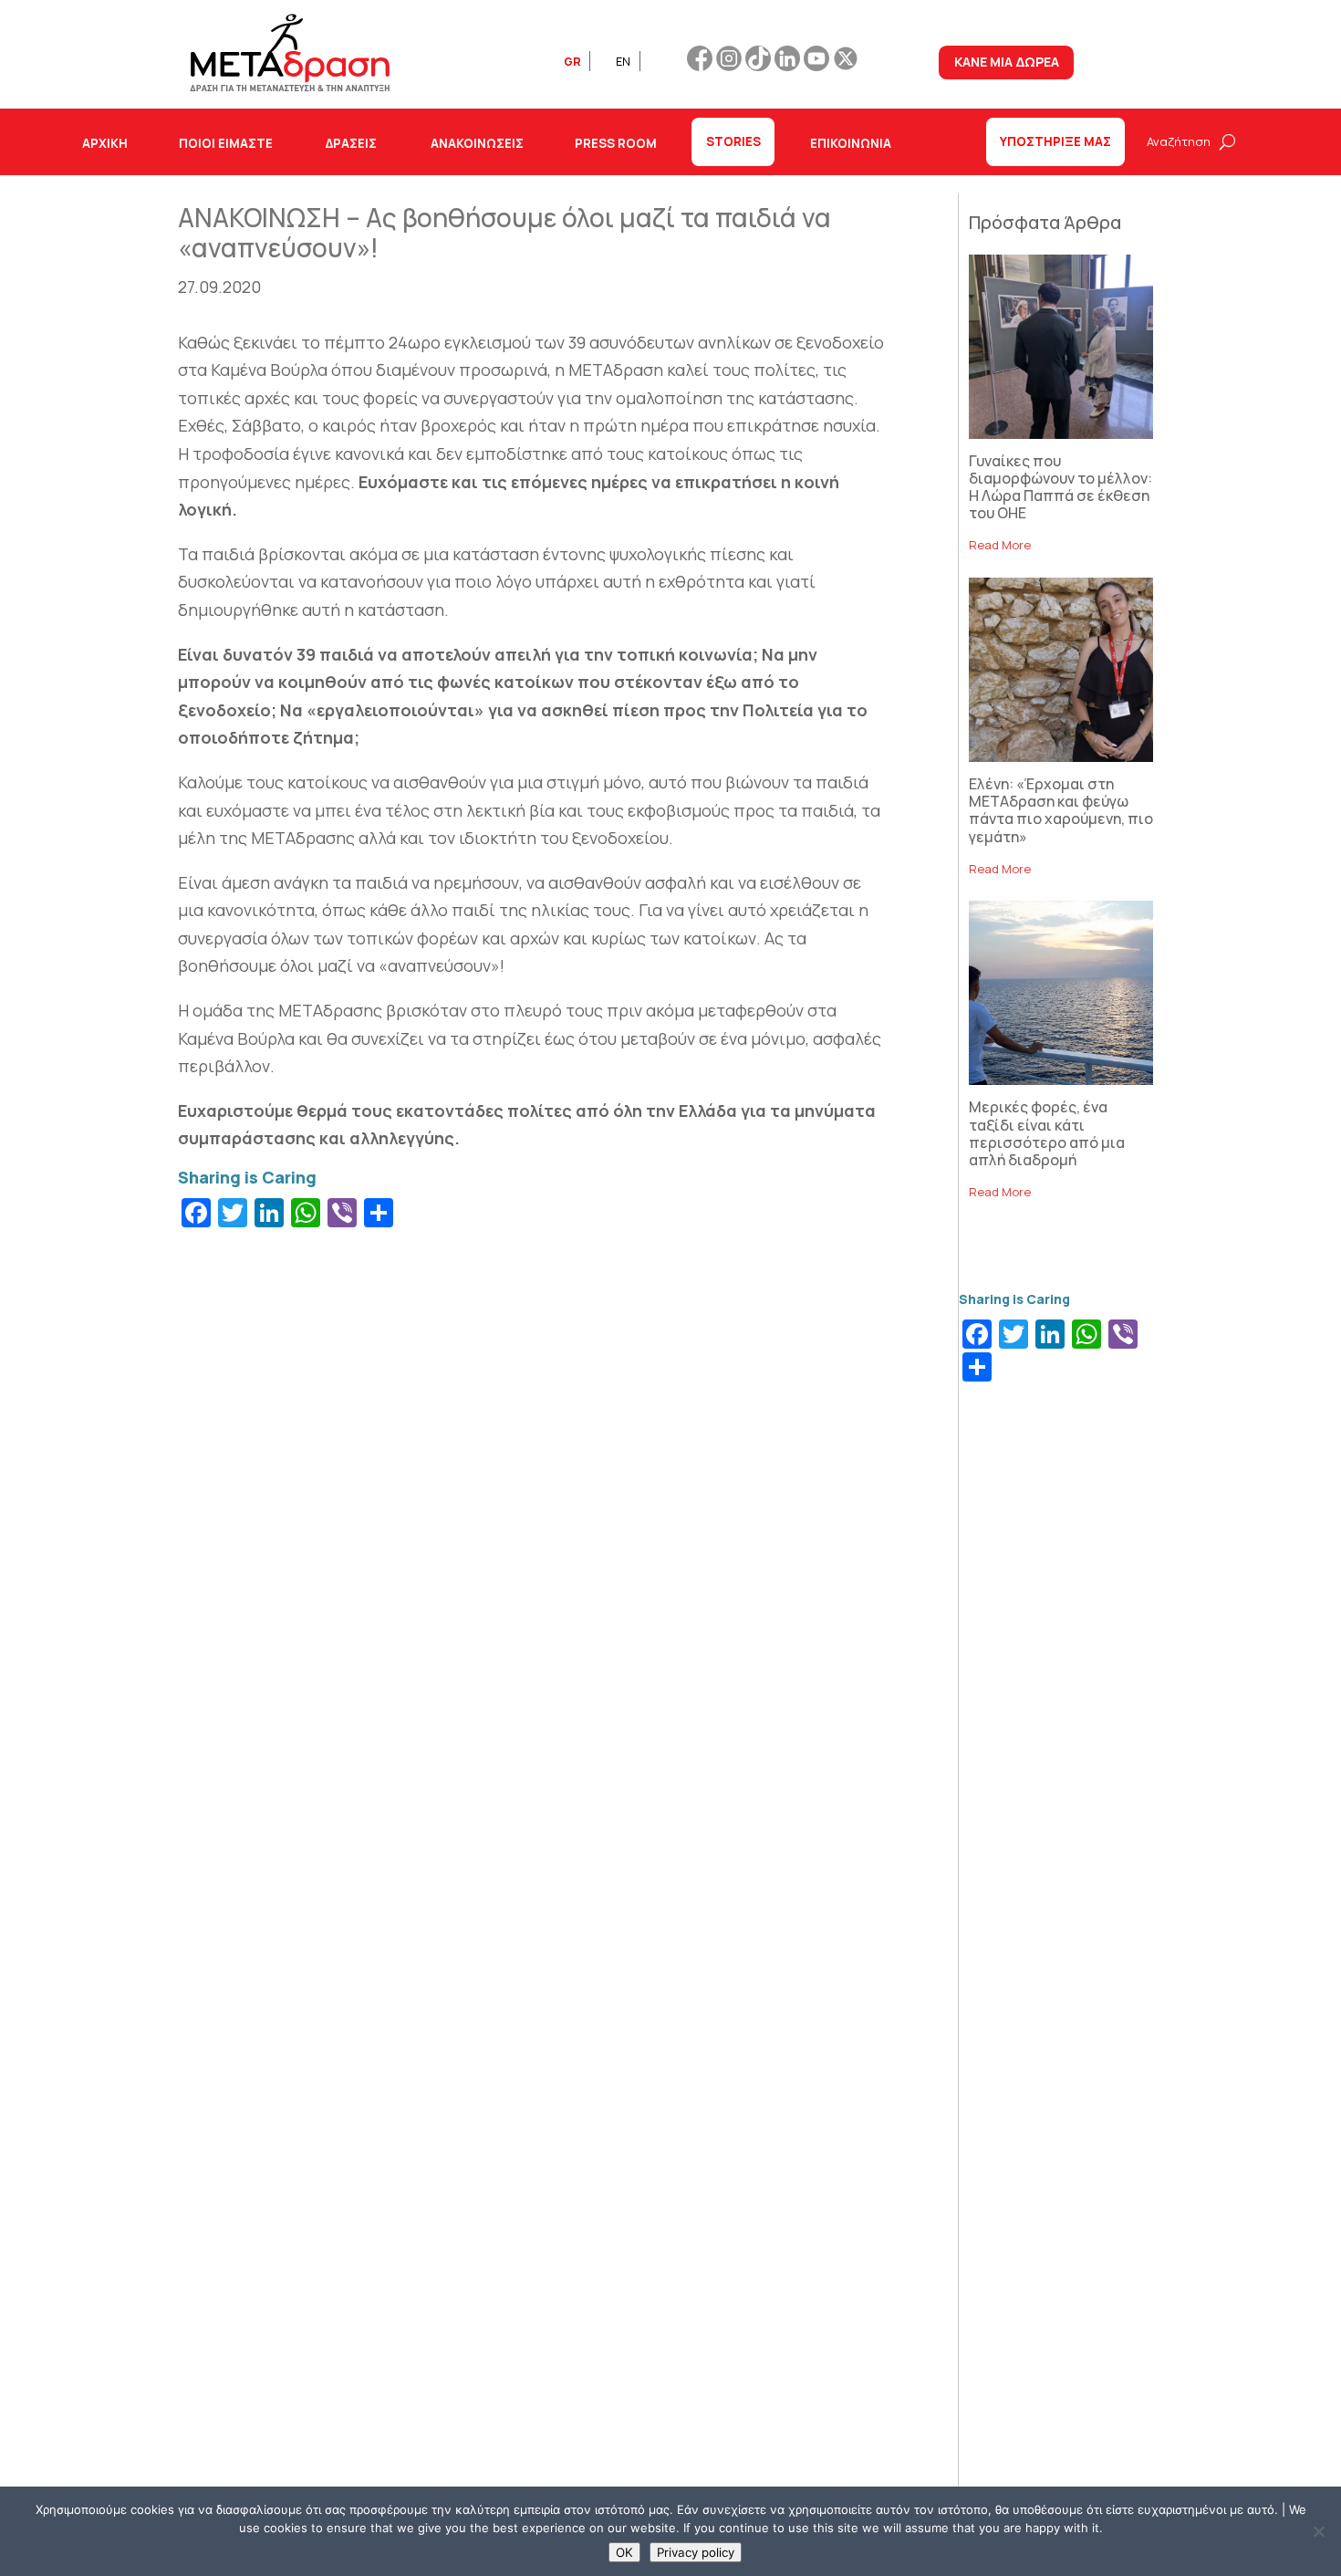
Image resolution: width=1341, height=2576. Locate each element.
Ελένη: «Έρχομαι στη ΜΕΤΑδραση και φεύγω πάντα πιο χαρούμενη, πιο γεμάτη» (1061, 810)
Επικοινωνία (851, 143)
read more (1000, 545)
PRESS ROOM (616, 143)
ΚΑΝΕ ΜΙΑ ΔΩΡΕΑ (1007, 62)
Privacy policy (696, 2552)
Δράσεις (351, 143)
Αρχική (105, 143)
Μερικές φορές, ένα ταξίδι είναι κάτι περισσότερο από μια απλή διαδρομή (1047, 1133)
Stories (733, 141)
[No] (1318, 2531)
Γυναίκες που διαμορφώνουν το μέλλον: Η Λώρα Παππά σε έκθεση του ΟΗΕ (1060, 487)
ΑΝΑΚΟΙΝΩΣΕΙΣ (477, 143)
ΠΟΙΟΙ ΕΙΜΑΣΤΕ (226, 143)
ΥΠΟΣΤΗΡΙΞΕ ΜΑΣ (1055, 141)
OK (624, 2552)
